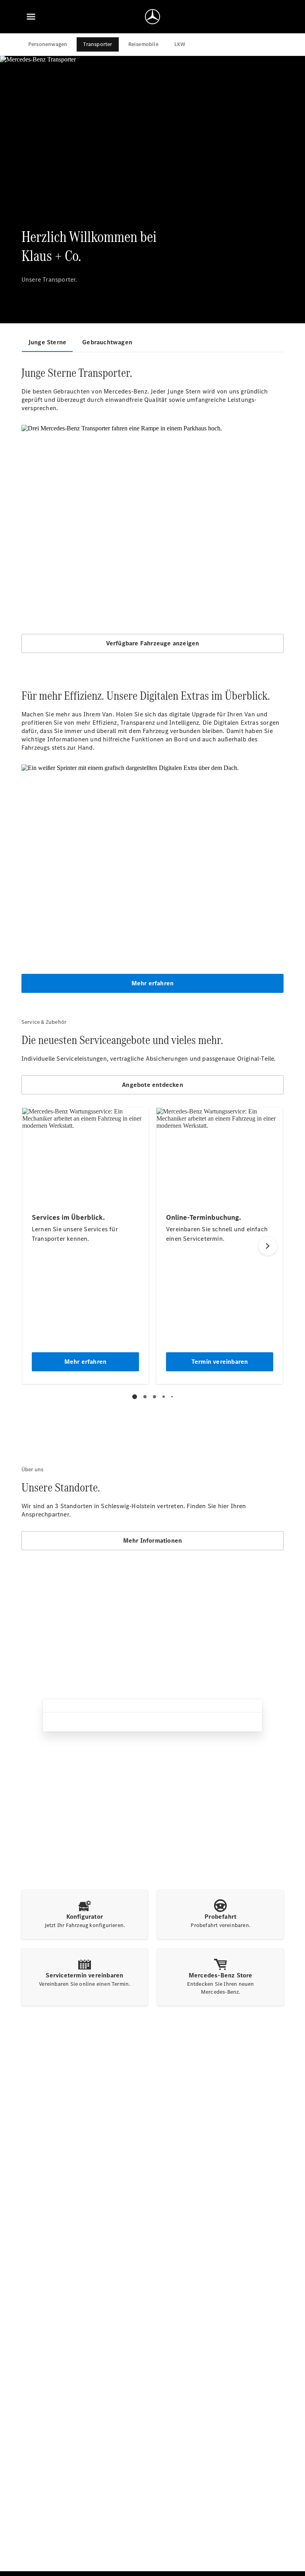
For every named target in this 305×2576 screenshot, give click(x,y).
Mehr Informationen (153, 1540)
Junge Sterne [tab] (47, 342)
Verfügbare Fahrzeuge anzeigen (153, 643)
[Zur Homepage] (152, 17)
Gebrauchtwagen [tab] (107, 342)
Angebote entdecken (152, 1085)
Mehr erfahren (153, 983)
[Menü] (31, 17)
